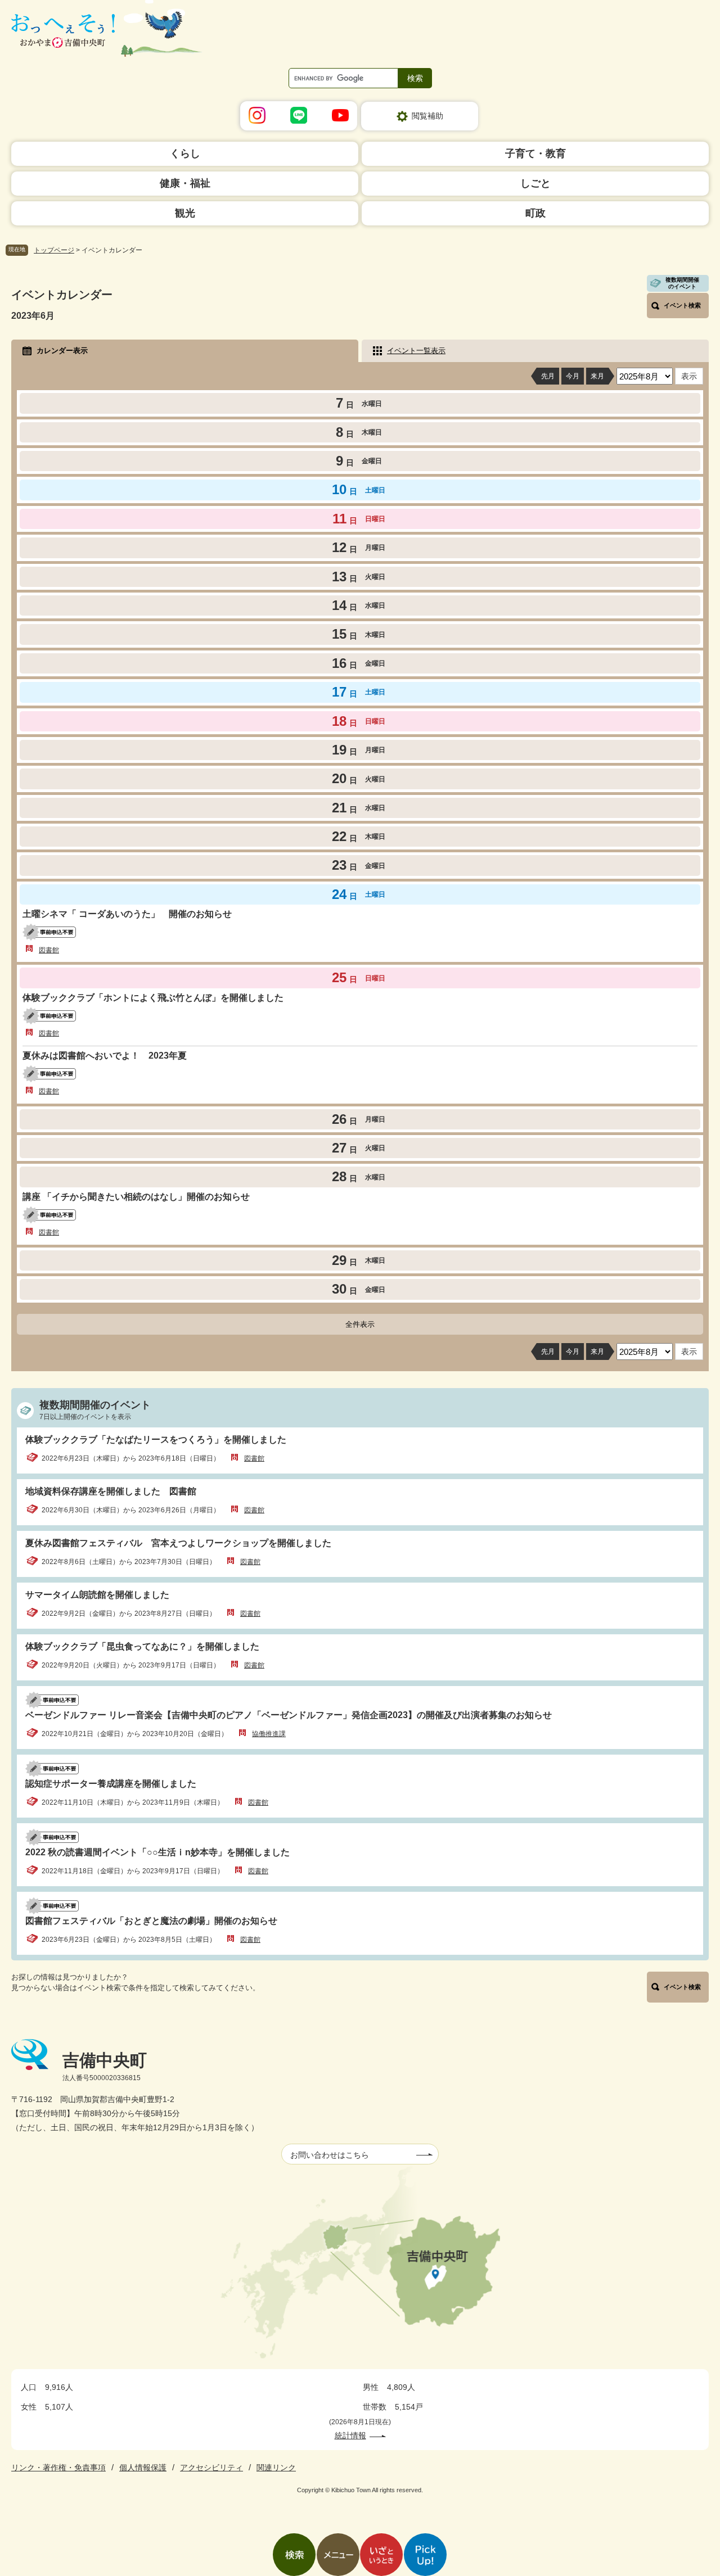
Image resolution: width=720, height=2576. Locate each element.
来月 (597, 376)
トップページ (54, 250)
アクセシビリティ (211, 2467)
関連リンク (276, 2467)
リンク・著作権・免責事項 (58, 2467)
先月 (548, 376)
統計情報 (350, 2435)
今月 (573, 376)
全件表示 (360, 1324)
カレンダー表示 (62, 351)
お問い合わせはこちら (330, 2155)
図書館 (49, 950)
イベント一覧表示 (416, 351)
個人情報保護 (143, 2467)
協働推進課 (269, 1734)
